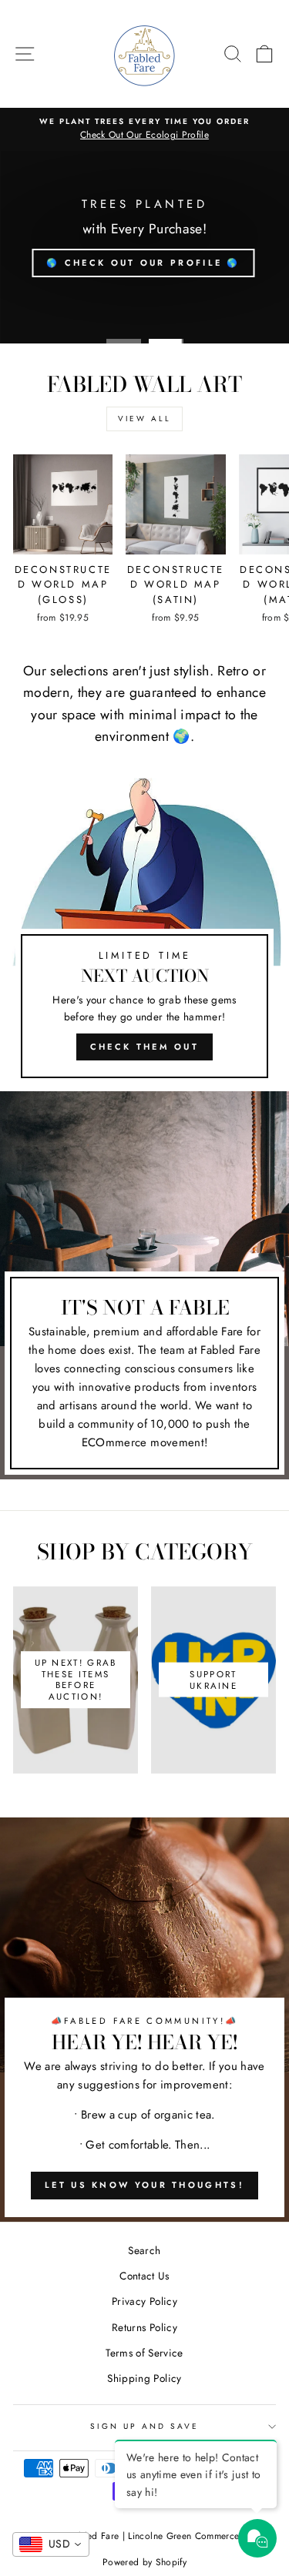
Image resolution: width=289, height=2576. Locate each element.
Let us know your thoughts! (144, 2185)
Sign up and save (145, 2426)
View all (144, 419)
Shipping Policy (144, 2378)
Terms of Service (144, 2353)
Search (144, 2250)
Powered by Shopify (144, 2562)
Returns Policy (144, 2327)
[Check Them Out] (144, 934)
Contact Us (144, 2276)
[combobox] (51, 2544)
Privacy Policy (144, 2301)
